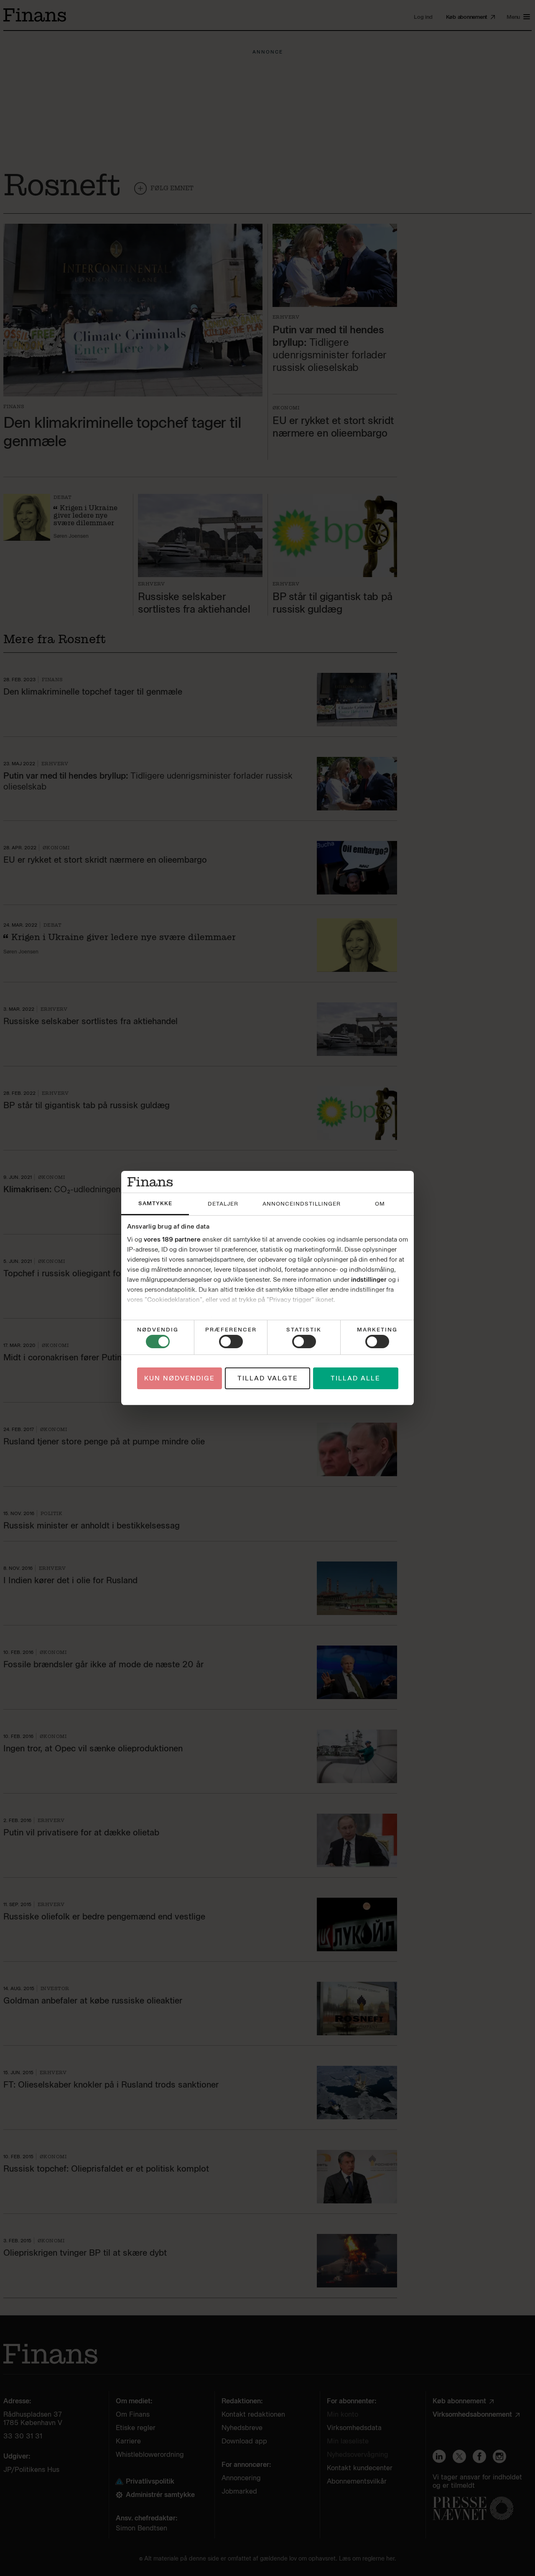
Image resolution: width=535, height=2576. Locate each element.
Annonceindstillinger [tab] (302, 1204)
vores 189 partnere (172, 1239)
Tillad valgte (268, 1378)
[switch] (231, 1342)
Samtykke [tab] (155, 1203)
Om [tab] (380, 1204)
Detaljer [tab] (223, 1204)
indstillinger (369, 1280)
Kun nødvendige (180, 1378)
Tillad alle (355, 1378)
